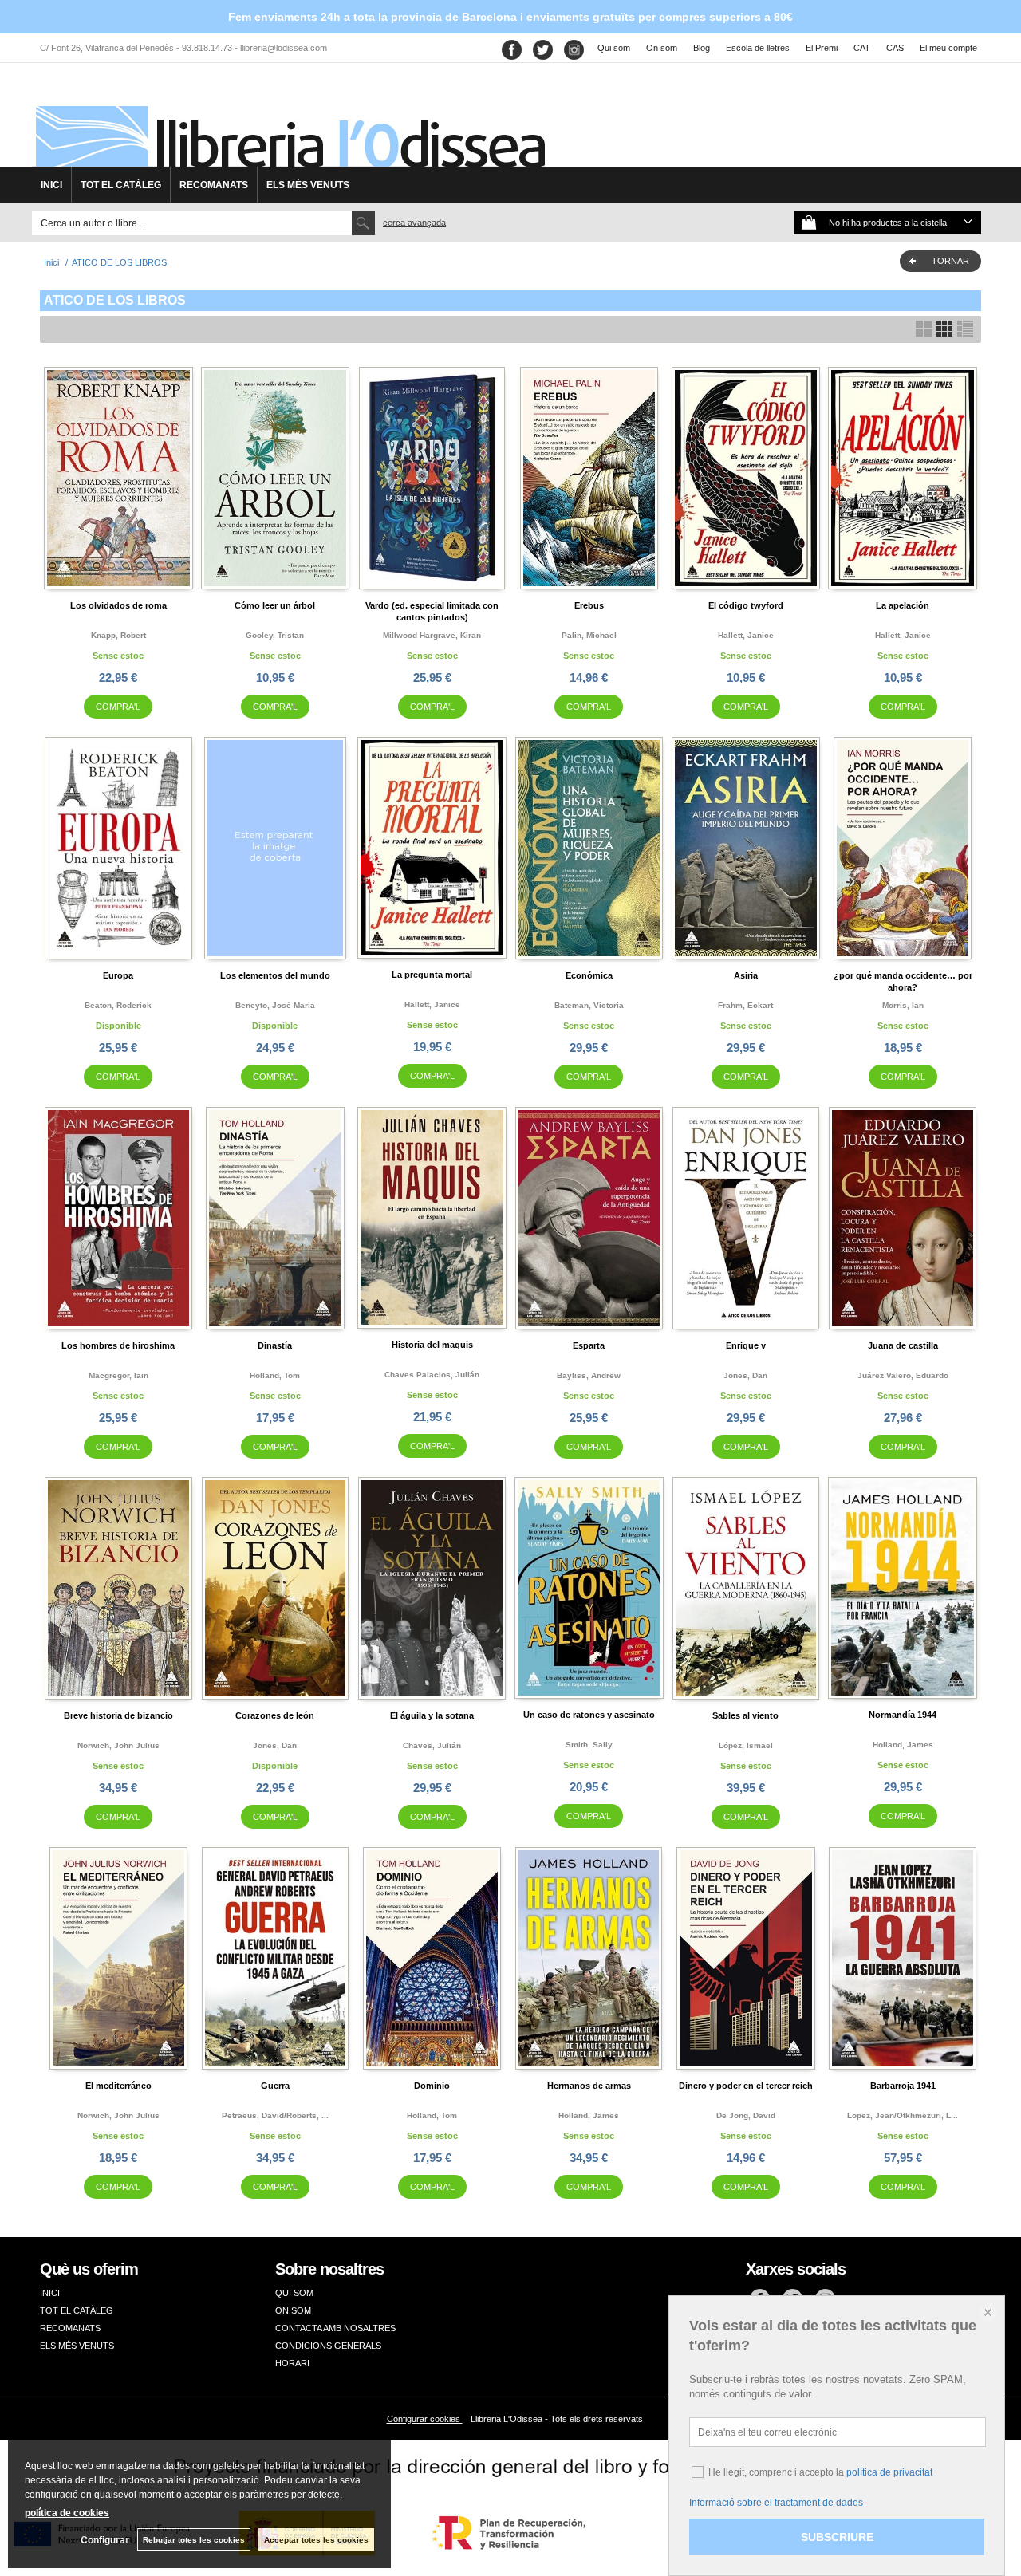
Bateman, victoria (589, 1005)
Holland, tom (275, 1375)
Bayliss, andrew (589, 1375)
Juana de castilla (903, 1345)
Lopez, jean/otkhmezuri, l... (903, 2115)
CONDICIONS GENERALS (328, 2346)
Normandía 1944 (903, 1715)
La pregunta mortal (432, 975)
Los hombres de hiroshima (118, 1345)
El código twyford (746, 605)
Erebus (589, 605)
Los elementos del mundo (275, 975)
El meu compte (948, 48)
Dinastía (275, 1345)
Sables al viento (745, 1715)
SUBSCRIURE (837, 2537)
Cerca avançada (414, 223)
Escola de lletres (758, 48)
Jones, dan (745, 1375)
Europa (118, 975)
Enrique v (746, 1345)
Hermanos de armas (589, 2086)
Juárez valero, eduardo (903, 1375)
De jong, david (746, 2115)
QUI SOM (294, 2293)
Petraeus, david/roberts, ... (275, 2115)
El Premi (822, 48)
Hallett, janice (746, 635)
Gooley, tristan (275, 635)
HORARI (292, 2363)
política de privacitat (889, 2472)
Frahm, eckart (745, 1005)
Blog (702, 48)
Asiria (746, 975)
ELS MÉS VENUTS (308, 185)
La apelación (903, 605)
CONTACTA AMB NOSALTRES (335, 2328)
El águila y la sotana (432, 1715)
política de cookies (67, 2513)
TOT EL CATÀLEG (121, 185)
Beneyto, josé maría (275, 1005)
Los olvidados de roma (118, 605)
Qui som (614, 48)
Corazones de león (275, 1715)
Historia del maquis (432, 1345)
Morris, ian (903, 1005)
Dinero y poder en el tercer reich (746, 2086)
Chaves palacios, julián (432, 1375)
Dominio (432, 2086)
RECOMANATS (214, 185)
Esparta (589, 1345)
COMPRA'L (118, 707)
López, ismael (746, 1745)
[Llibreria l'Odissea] (289, 120)
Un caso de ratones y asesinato (589, 1715)
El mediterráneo (118, 2086)
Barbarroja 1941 (903, 2086)
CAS (895, 48)
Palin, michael (589, 635)
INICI (51, 185)
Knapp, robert (118, 635)
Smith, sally (589, 1745)
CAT (862, 48)
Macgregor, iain (118, 1375)
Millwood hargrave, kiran (432, 635)
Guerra (275, 2086)
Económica (589, 975)
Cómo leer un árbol (275, 605)
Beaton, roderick (118, 1005)
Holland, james (903, 1745)
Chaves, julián (432, 1745)
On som (662, 48)
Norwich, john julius (118, 1745)
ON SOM (293, 2310)
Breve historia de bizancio (118, 1715)
